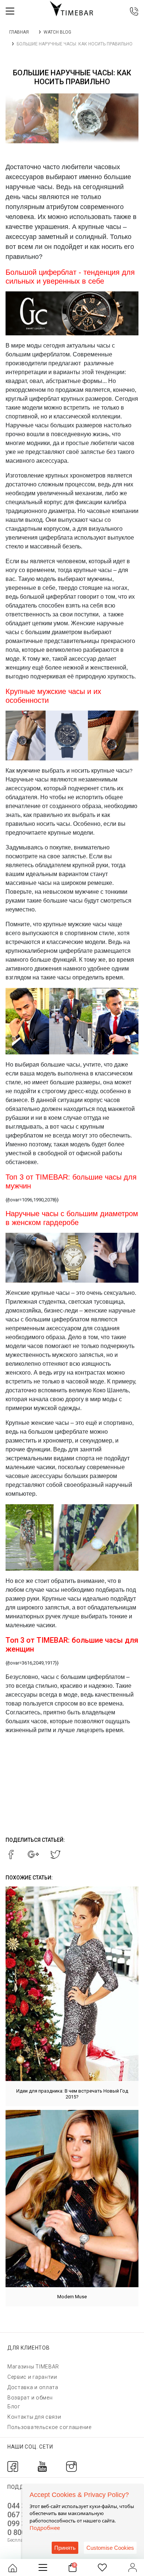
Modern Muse (72, 2297)
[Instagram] (71, 2466)
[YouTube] (42, 2466)
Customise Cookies (110, 2548)
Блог (14, 2406)
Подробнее (45, 2528)
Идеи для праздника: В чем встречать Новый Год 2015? (72, 2094)
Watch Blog (57, 32)
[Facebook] (13, 2466)
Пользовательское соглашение (49, 2427)
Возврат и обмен (30, 2398)
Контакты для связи (34, 2417)
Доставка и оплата (33, 2387)
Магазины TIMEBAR (33, 2367)
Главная (19, 32)
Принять (65, 2548)
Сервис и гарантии (32, 2377)
